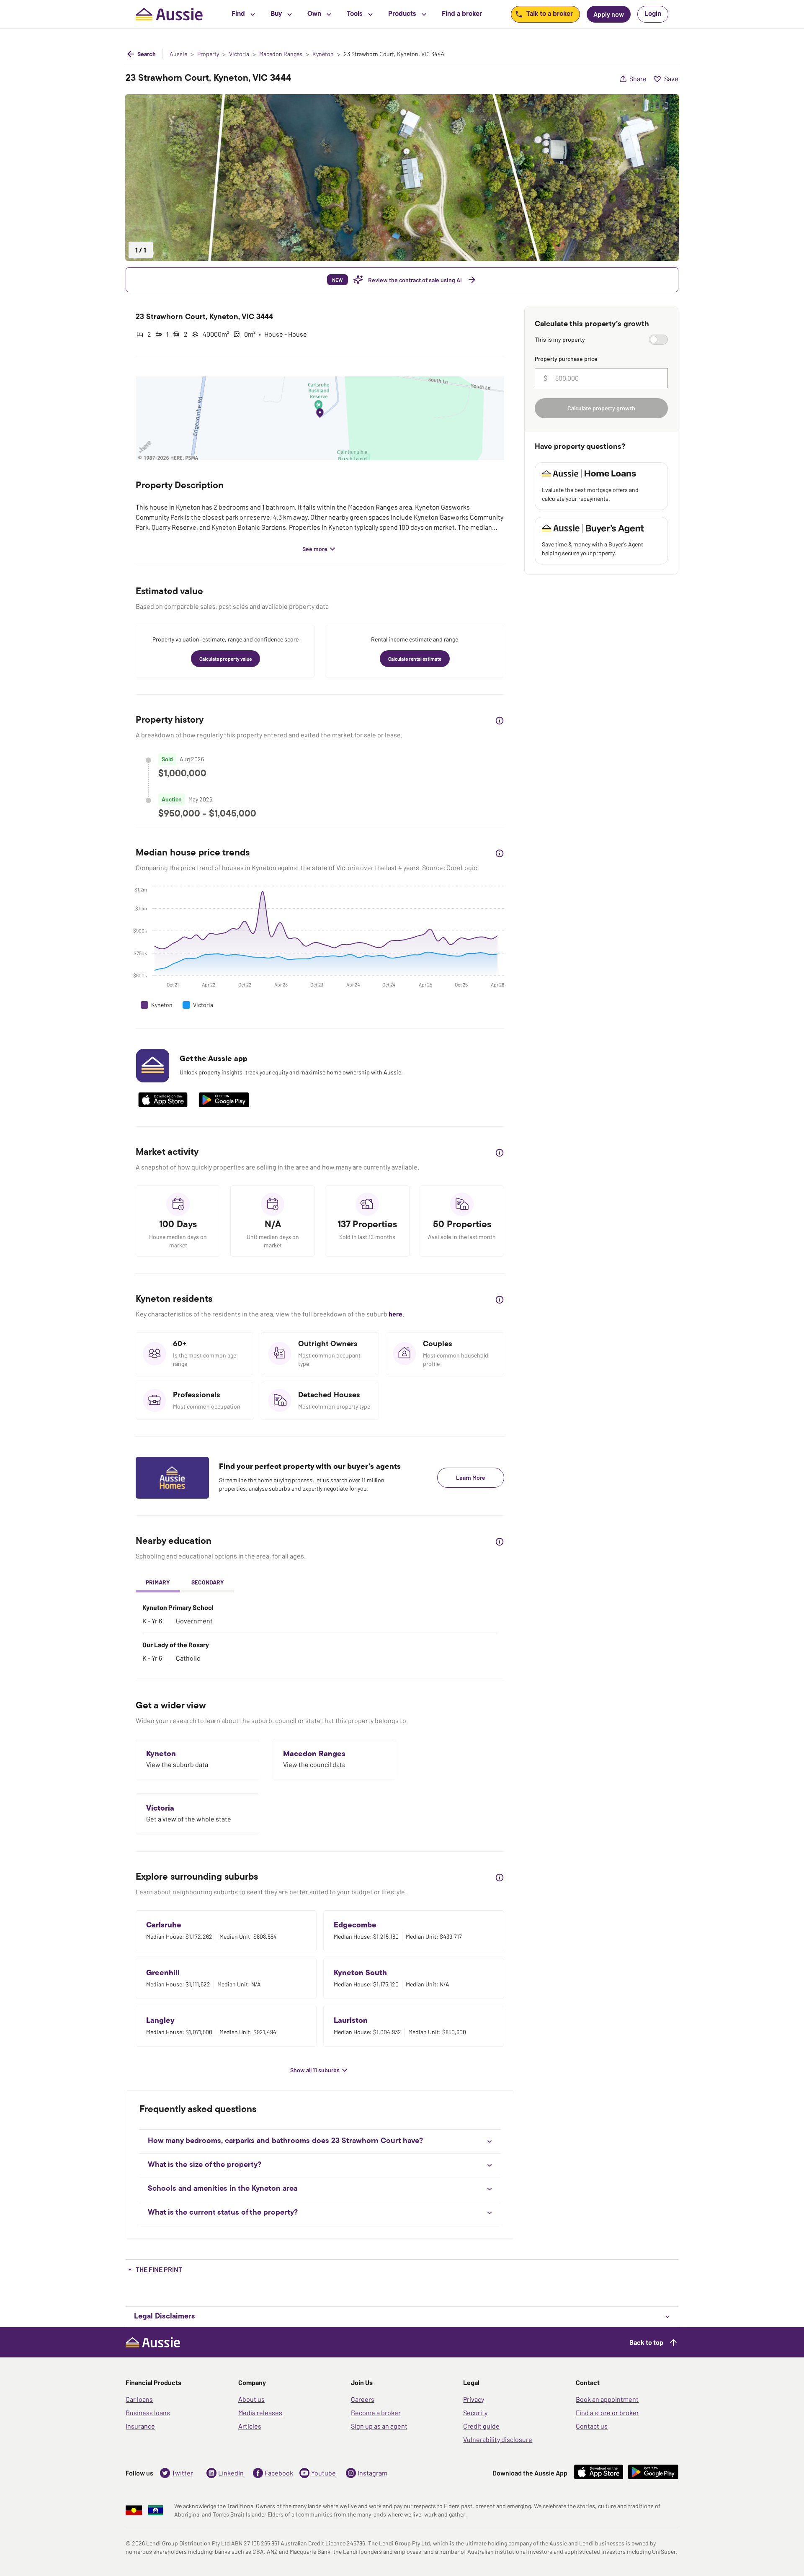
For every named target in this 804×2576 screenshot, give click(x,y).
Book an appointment (607, 2399)
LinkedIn (231, 2473)
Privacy (474, 2399)
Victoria (239, 54)
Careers (363, 2399)
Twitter (182, 2473)
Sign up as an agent (379, 2426)
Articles (250, 2426)
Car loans (139, 2399)
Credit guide (481, 2426)
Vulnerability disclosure (498, 2439)
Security (475, 2412)
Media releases (260, 2412)
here (396, 1314)
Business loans (148, 2412)
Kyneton (323, 54)
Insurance (140, 2426)
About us (251, 2399)
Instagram (372, 2473)
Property (208, 54)
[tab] (158, 1583)
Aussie (178, 54)
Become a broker (376, 2412)
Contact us (592, 2426)
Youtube (323, 2473)
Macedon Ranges (281, 54)
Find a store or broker (607, 2412)
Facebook (279, 2473)
